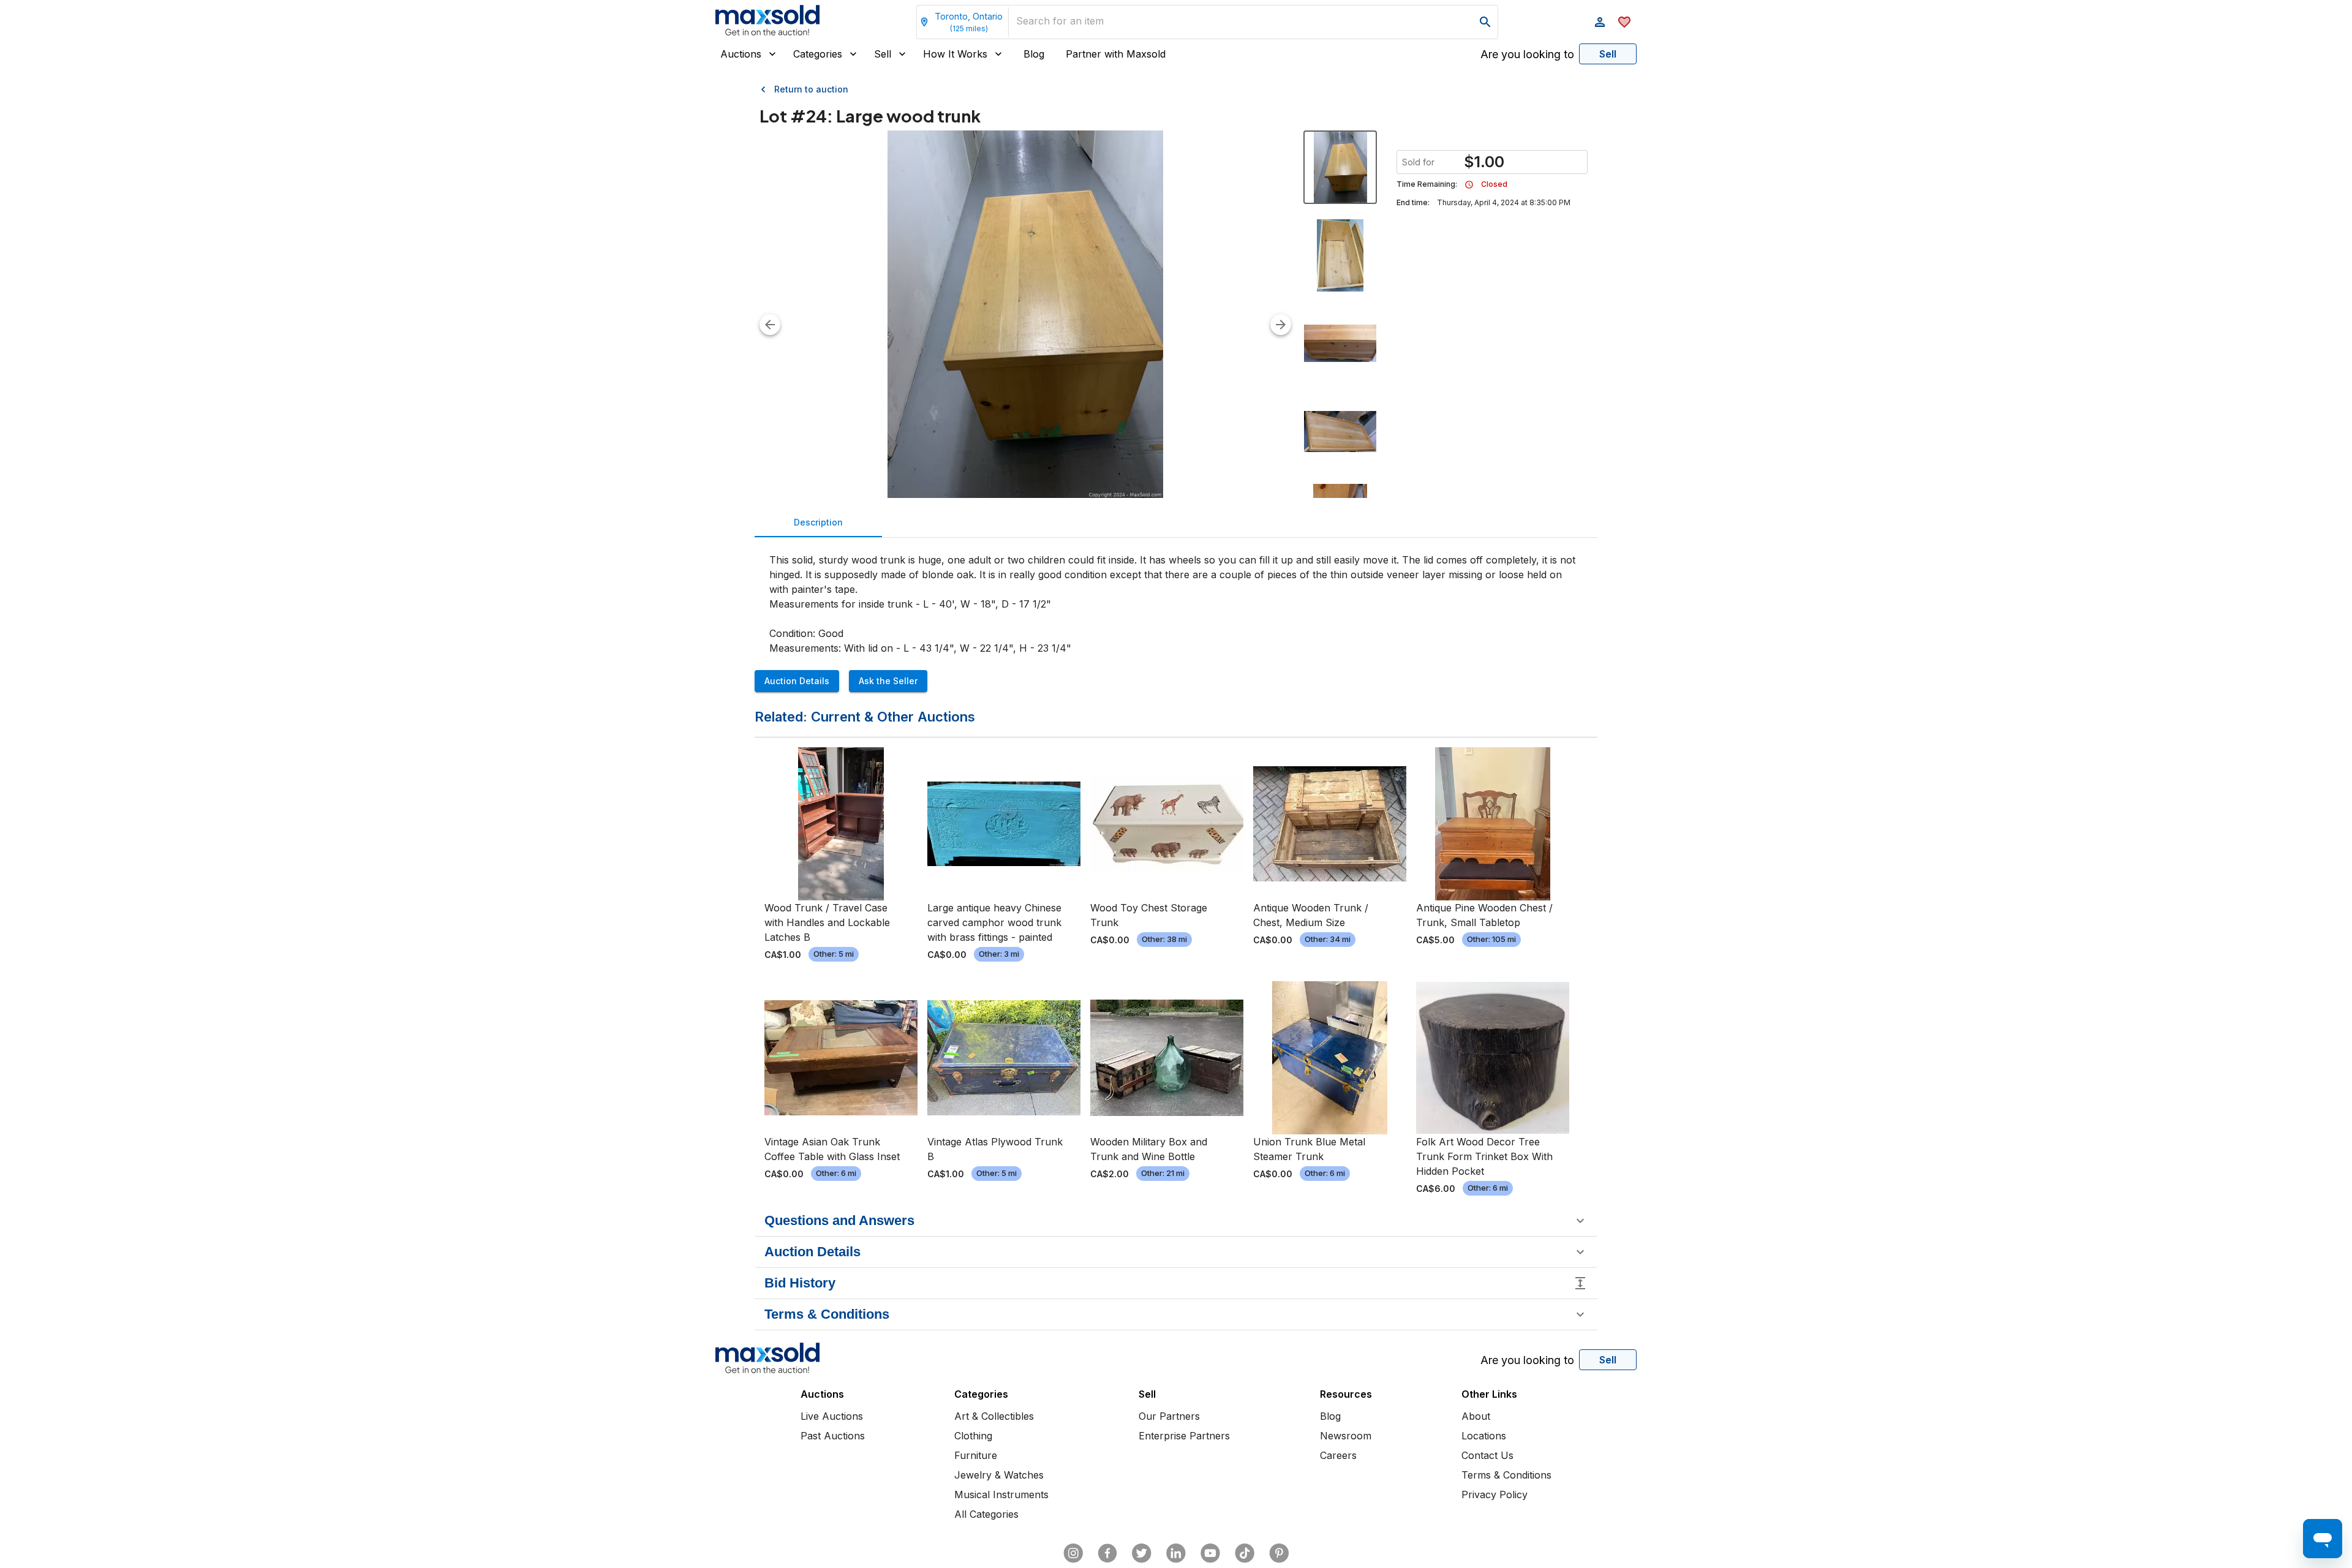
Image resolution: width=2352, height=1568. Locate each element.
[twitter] (1142, 1553)
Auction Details (797, 681)
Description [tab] (818, 522)
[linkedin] (1176, 1553)
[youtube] (1210, 1553)
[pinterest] (1279, 1553)
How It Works (955, 54)
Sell (883, 54)
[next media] (1281, 325)
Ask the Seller (888, 681)
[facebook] (1107, 1553)
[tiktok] (1245, 1553)
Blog (1034, 54)
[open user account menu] (1600, 22)
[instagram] (1073, 1553)
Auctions (741, 54)
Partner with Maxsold (1116, 54)
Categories (818, 54)
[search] (1485, 22)
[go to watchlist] (1624, 22)
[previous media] (770, 325)
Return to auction (811, 89)
